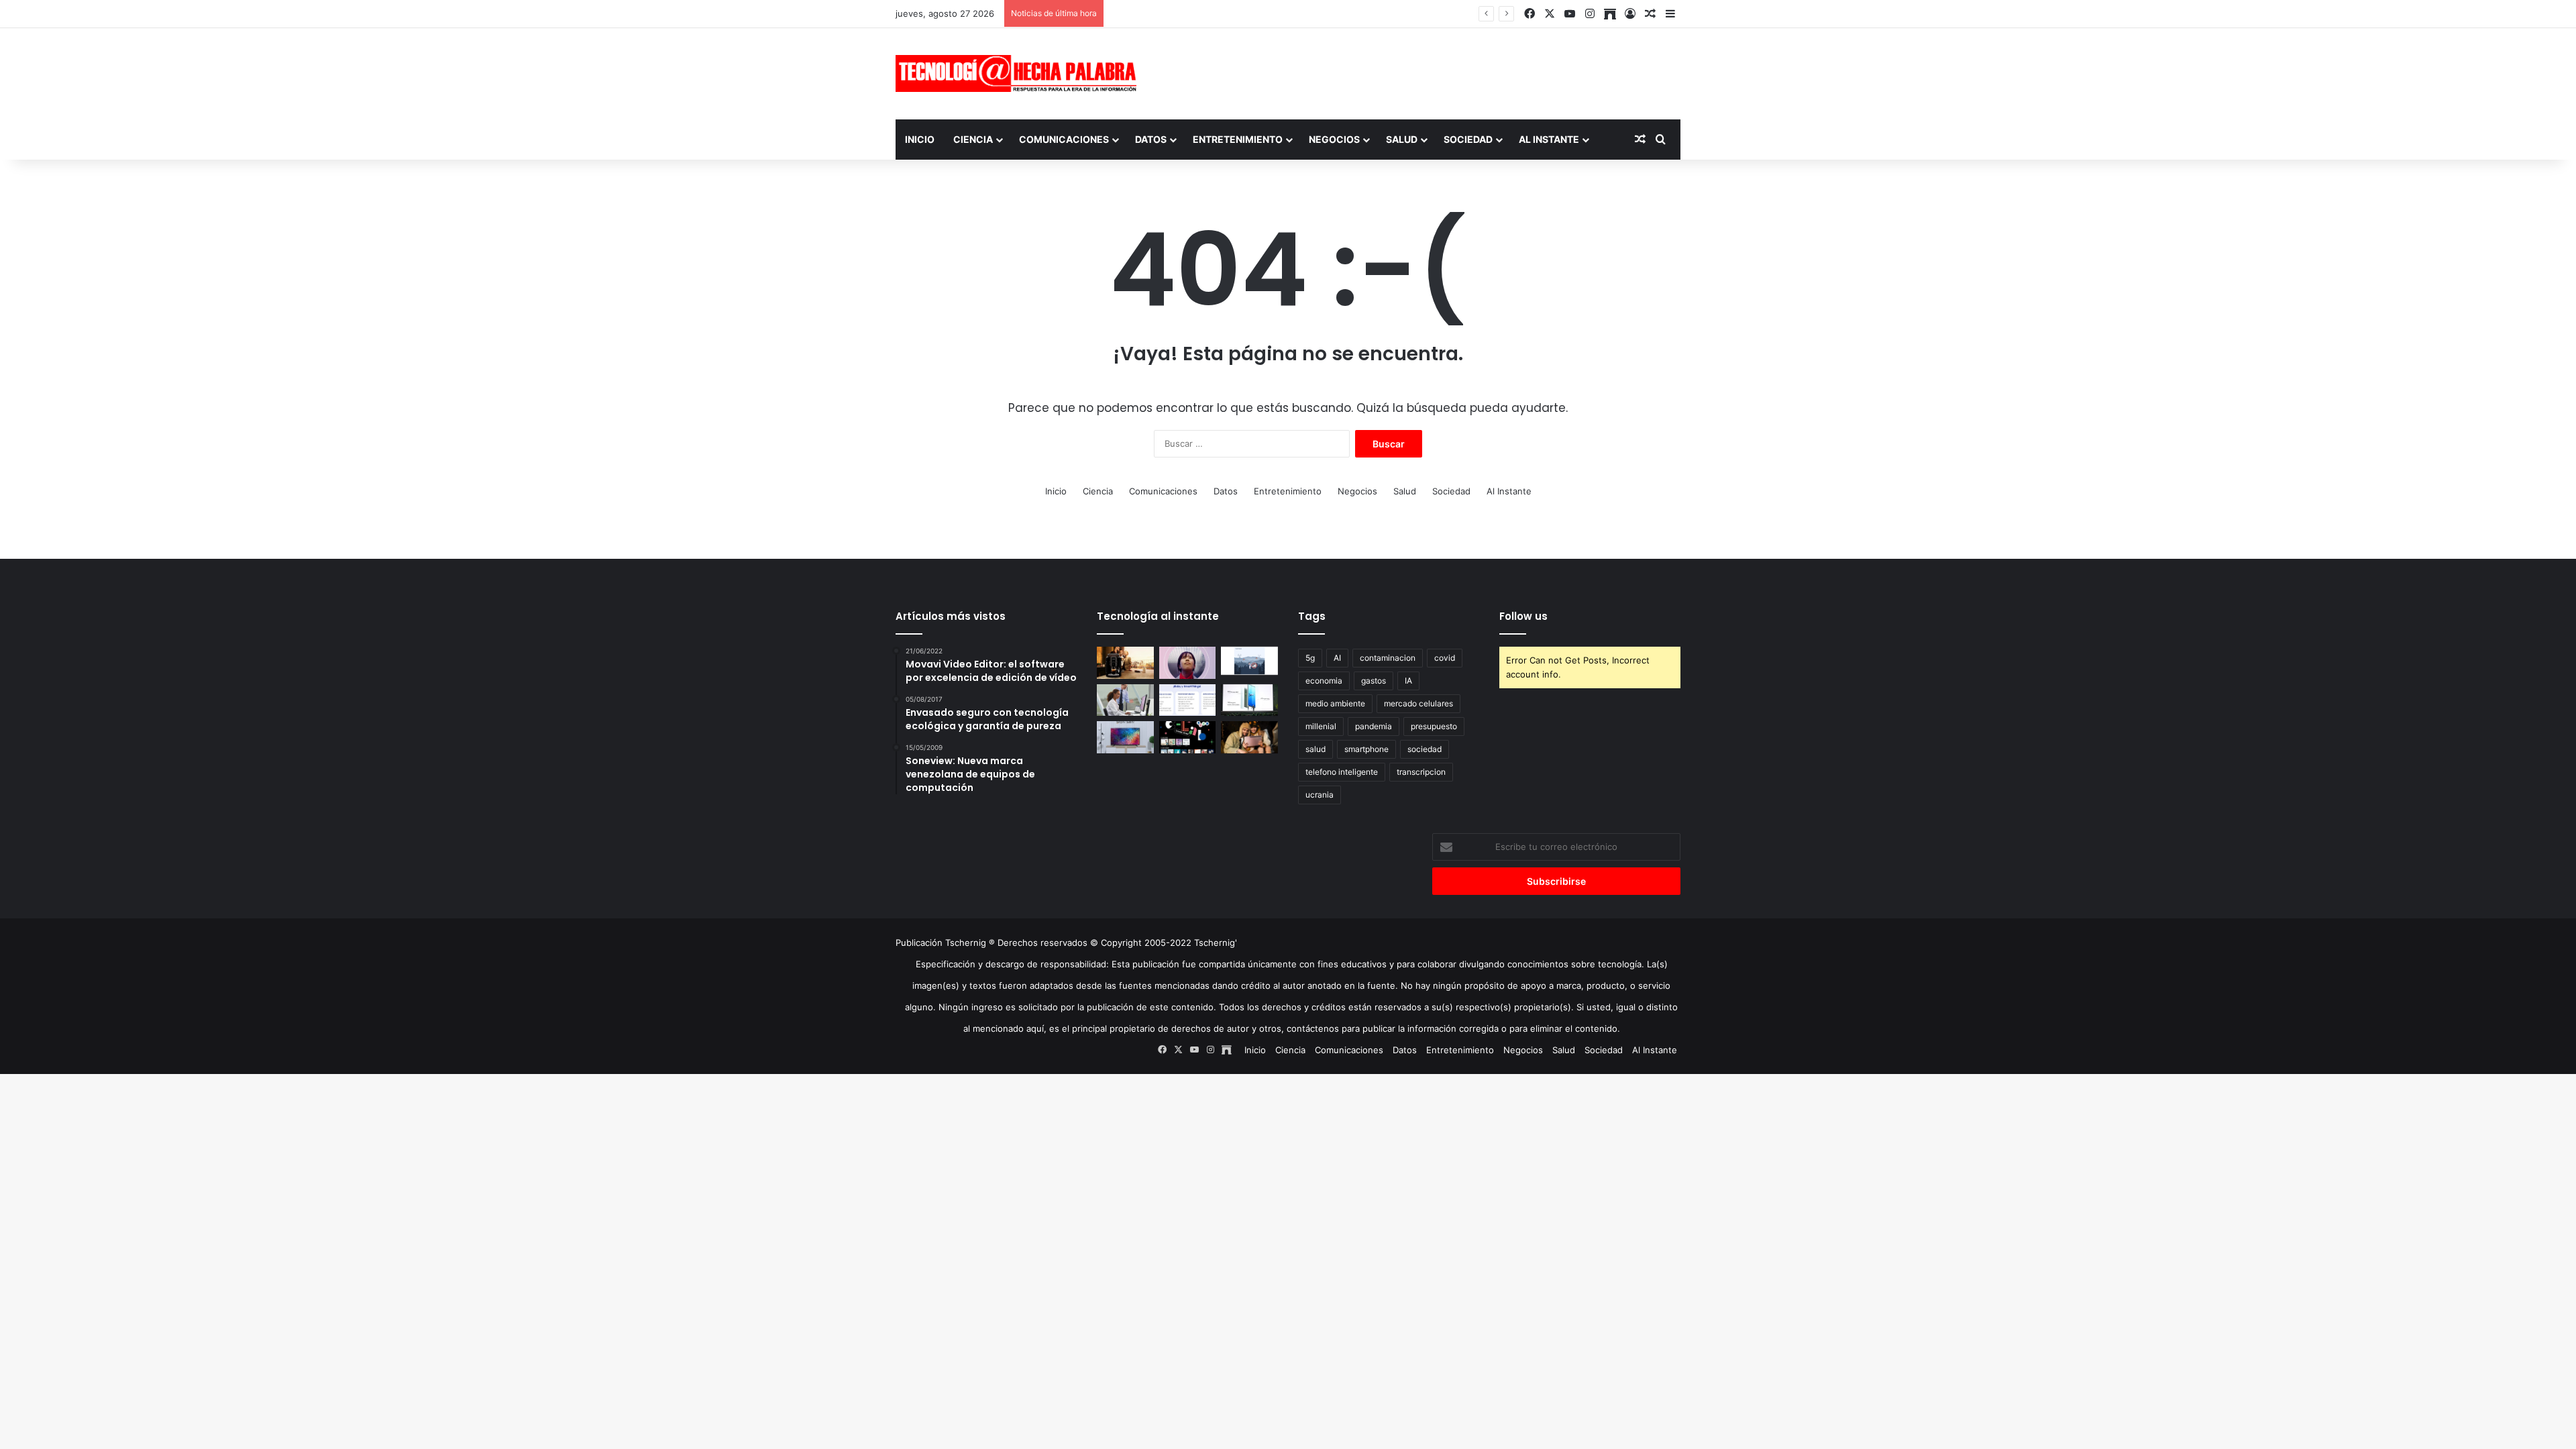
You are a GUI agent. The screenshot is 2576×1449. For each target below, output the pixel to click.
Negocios (1334, 139)
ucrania (1320, 795)
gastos (1374, 681)
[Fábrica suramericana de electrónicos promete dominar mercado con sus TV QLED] (1125, 737)
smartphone (1366, 749)
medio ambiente (1335, 703)
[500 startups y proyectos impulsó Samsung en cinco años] (1188, 737)
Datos (1151, 139)
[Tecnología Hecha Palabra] (1020, 73)
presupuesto (1434, 726)
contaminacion (1388, 658)
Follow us (1523, 616)
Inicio (920, 139)
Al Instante (1549, 139)
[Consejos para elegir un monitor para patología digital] (1125, 700)
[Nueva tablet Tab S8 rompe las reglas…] (1249, 737)
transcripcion (1421, 772)
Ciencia (973, 139)
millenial (1321, 726)
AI (1337, 658)
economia (1324, 681)
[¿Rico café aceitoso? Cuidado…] (1125, 663)
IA (1408, 681)
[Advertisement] (1422, 72)
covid (1445, 658)
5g (1310, 658)
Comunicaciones (1064, 139)
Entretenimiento (1238, 139)
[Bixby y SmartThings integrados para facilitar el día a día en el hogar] (1188, 700)
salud (1316, 749)
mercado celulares (1418, 703)
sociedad (1425, 749)
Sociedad (1468, 139)
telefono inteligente (1342, 772)
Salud (1402, 139)
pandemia (1374, 726)
